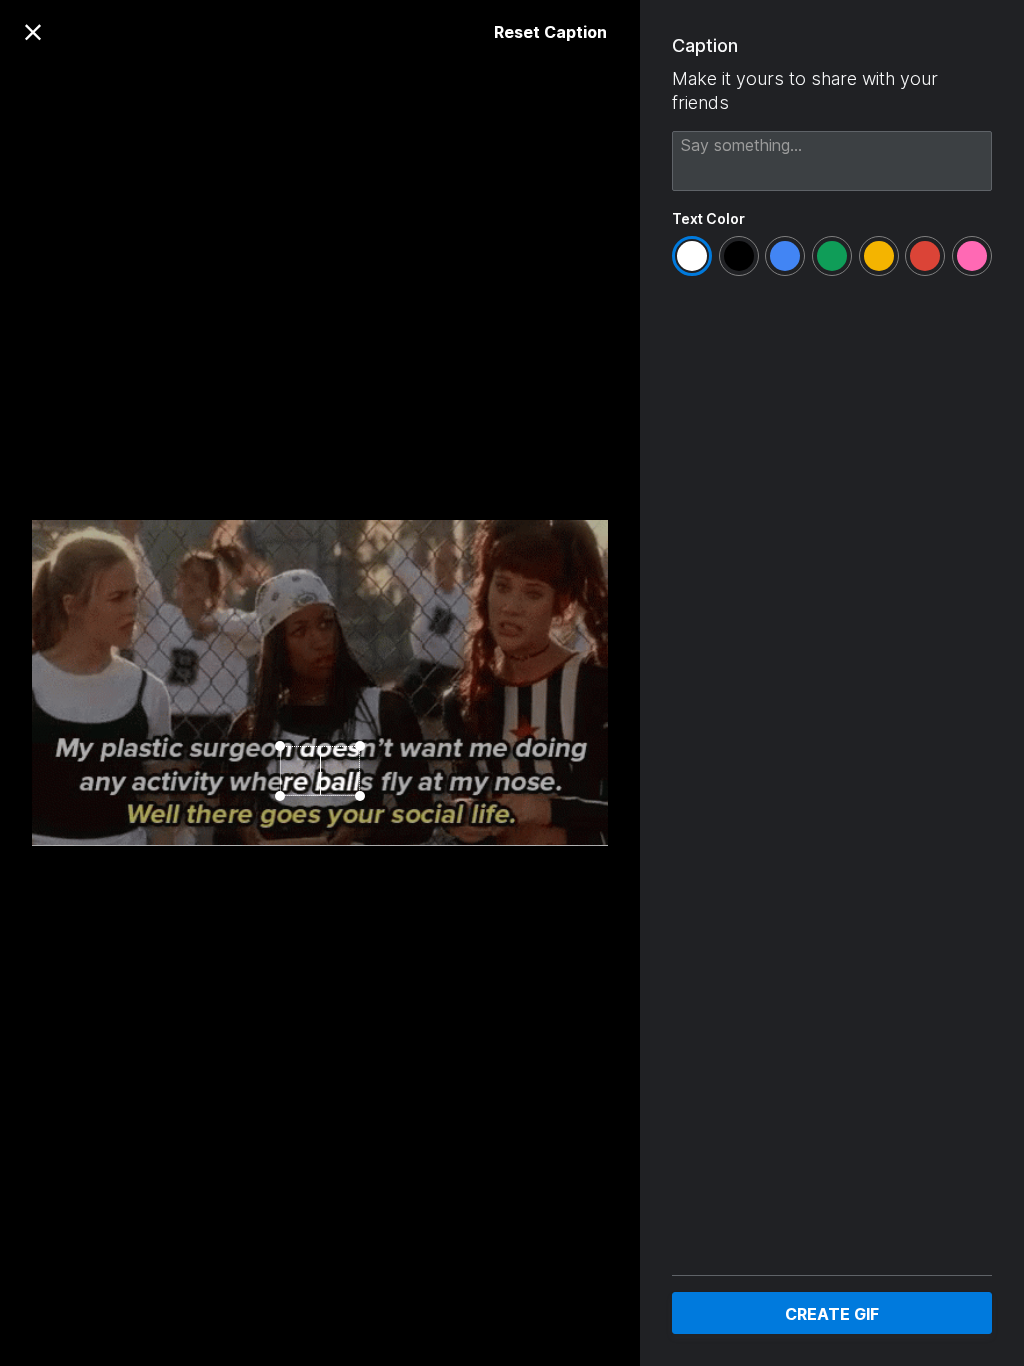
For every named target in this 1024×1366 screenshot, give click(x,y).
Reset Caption (550, 32)
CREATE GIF (832, 1314)
